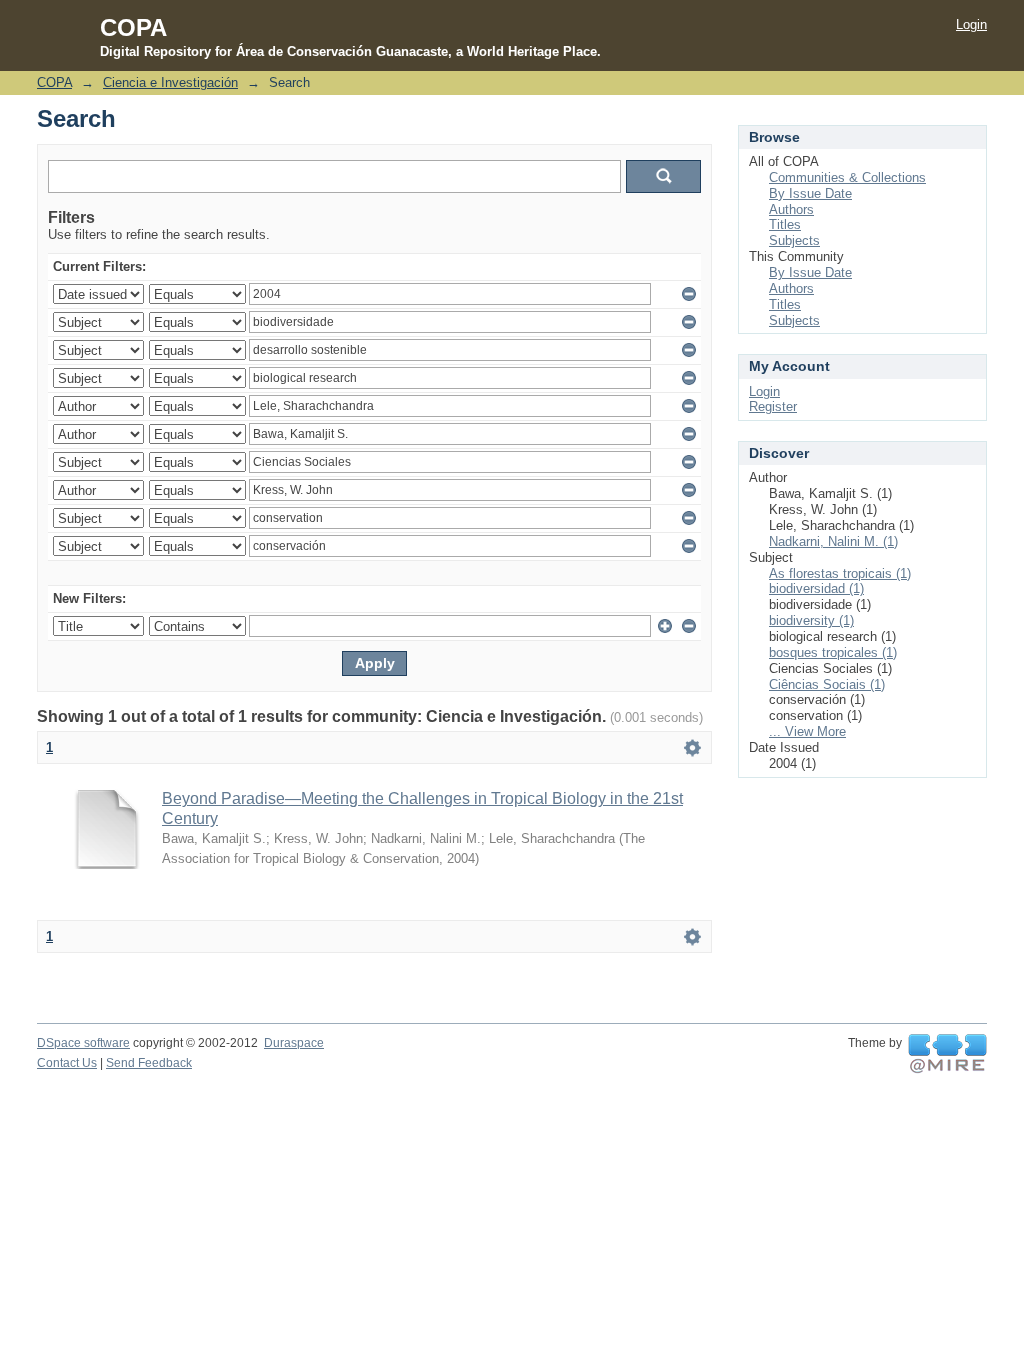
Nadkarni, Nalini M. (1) (833, 541)
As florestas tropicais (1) (840, 573)
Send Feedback (149, 1063)
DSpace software (83, 1043)
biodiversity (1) (811, 620)
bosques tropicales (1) (833, 652)
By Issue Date (810, 193)
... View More (807, 731)
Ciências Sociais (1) (827, 684)
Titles (785, 224)
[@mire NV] (947, 1054)
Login (971, 24)
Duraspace (294, 1043)
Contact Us (67, 1063)
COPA (54, 82)
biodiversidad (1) (816, 588)
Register (773, 406)
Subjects (794, 240)
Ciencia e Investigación (170, 82)
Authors (791, 209)
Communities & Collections (847, 177)
